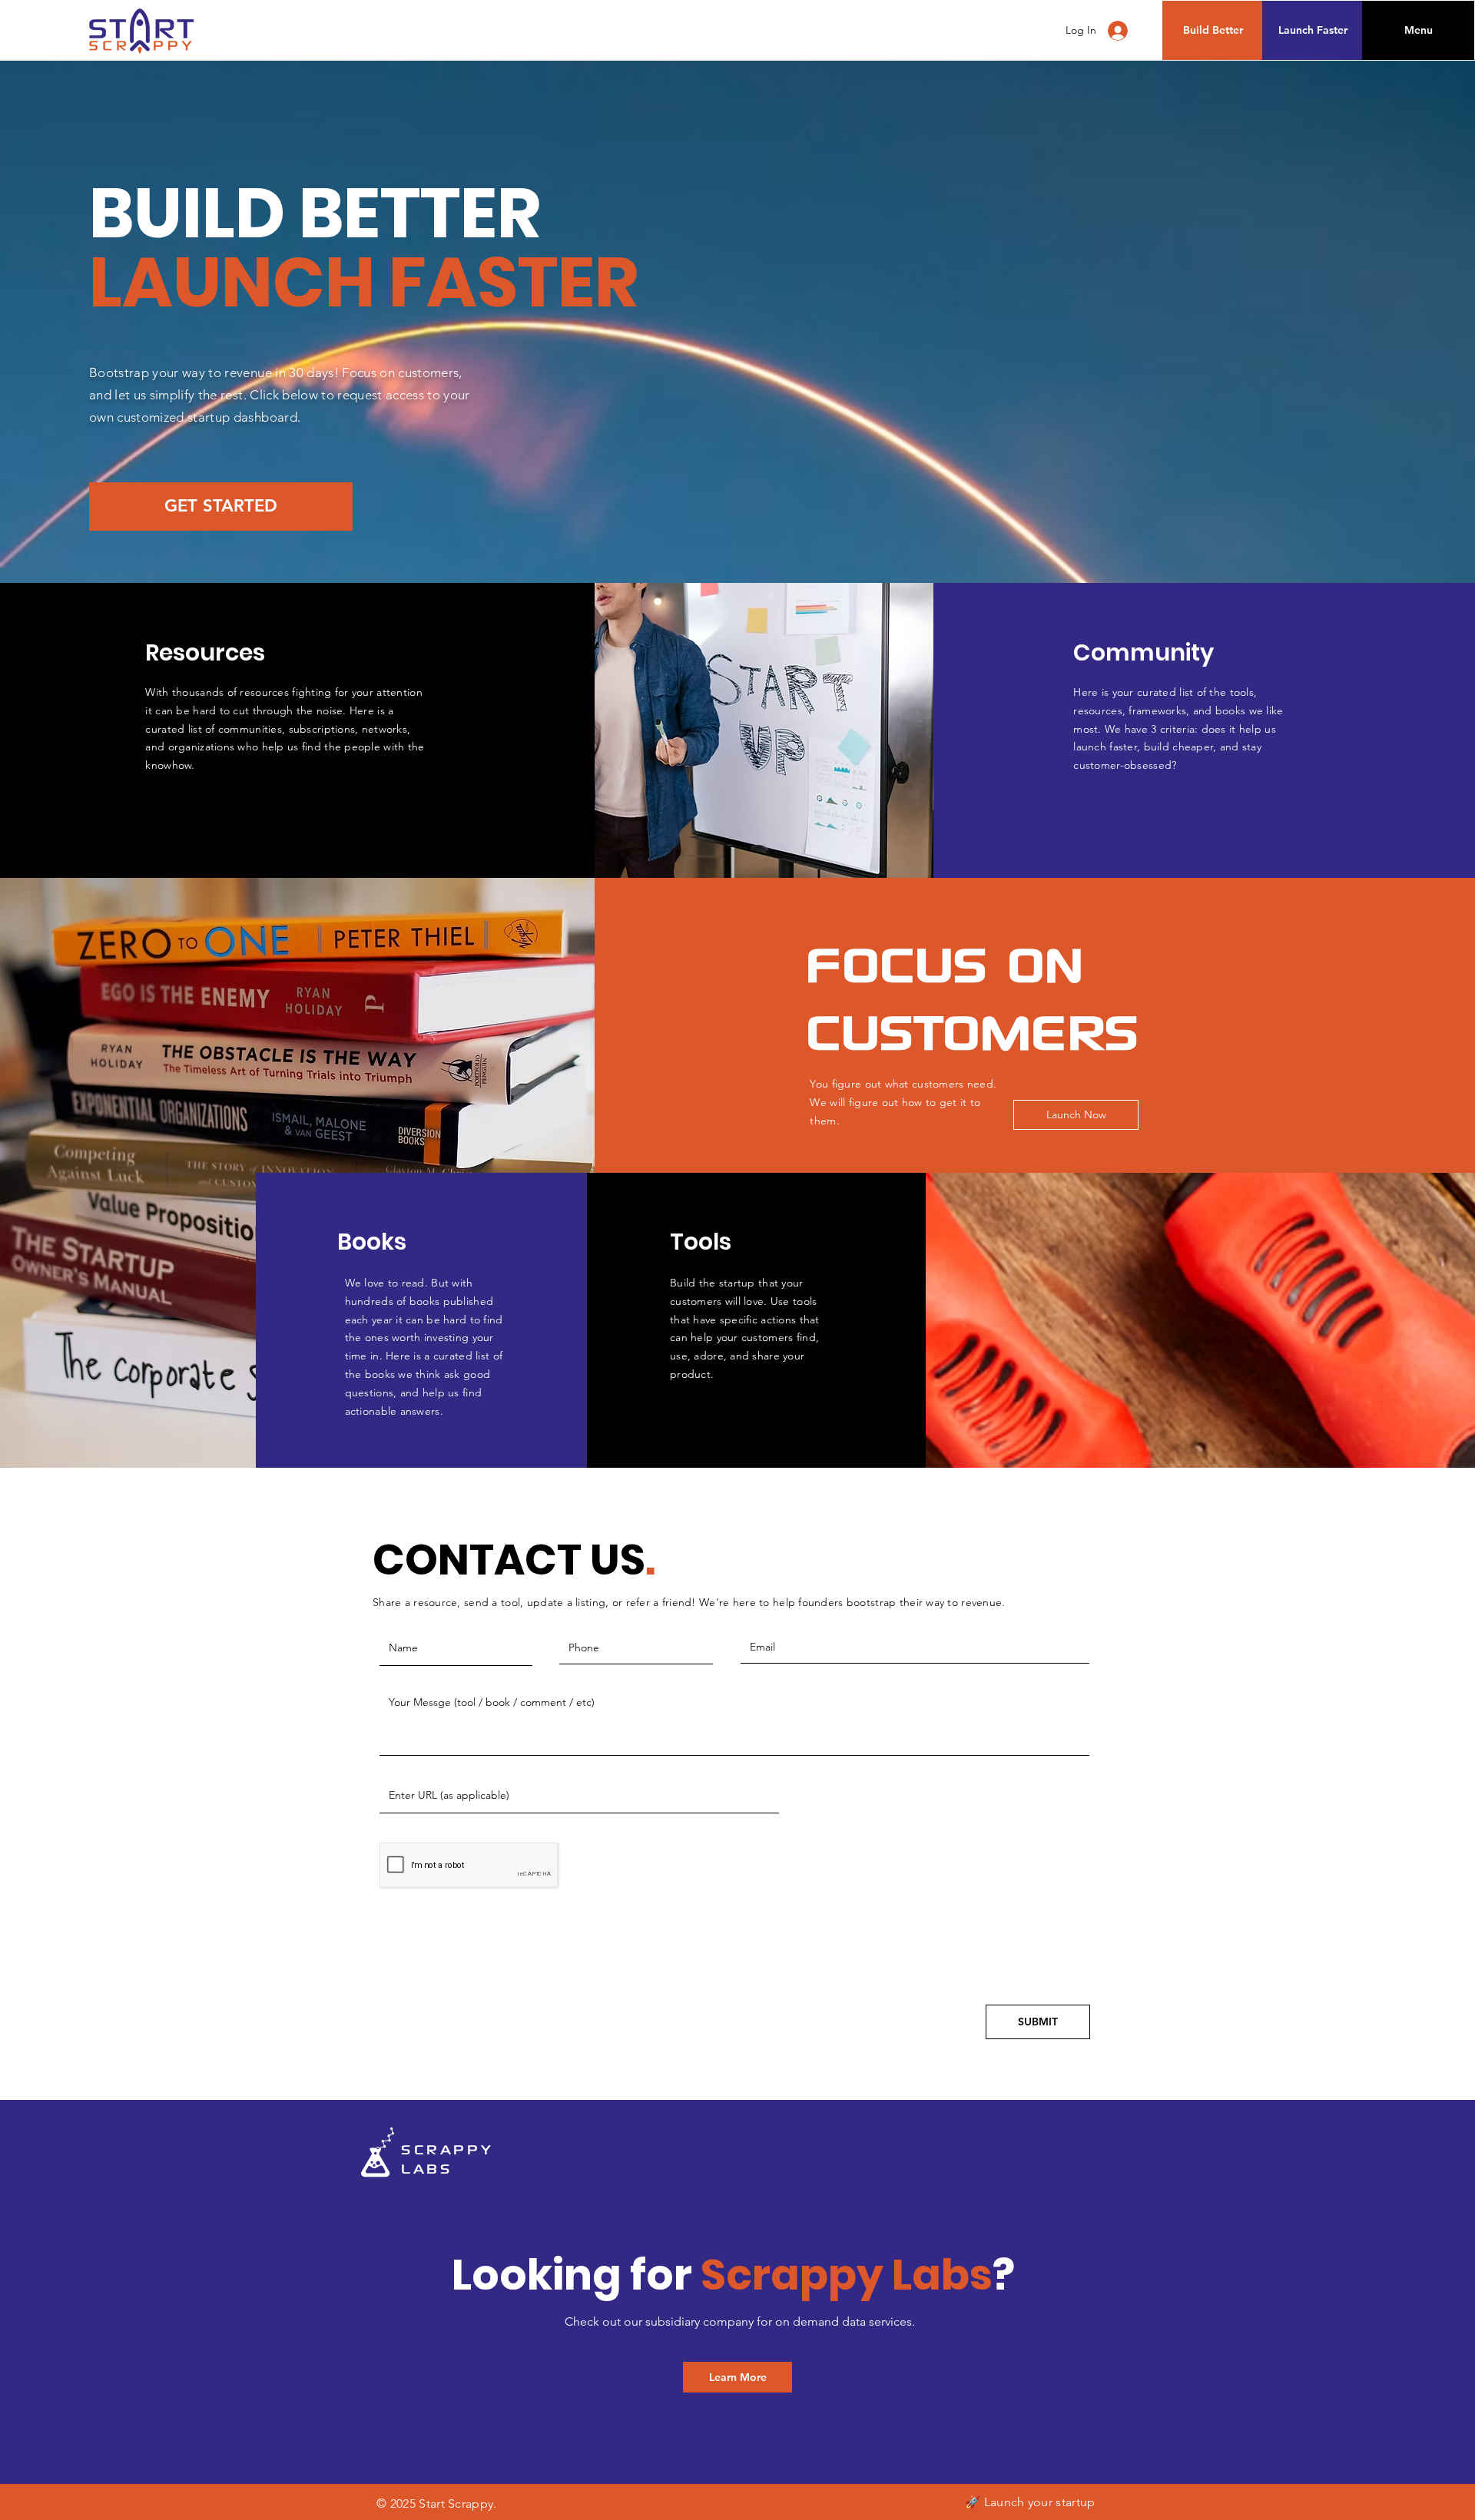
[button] (1418, 30)
